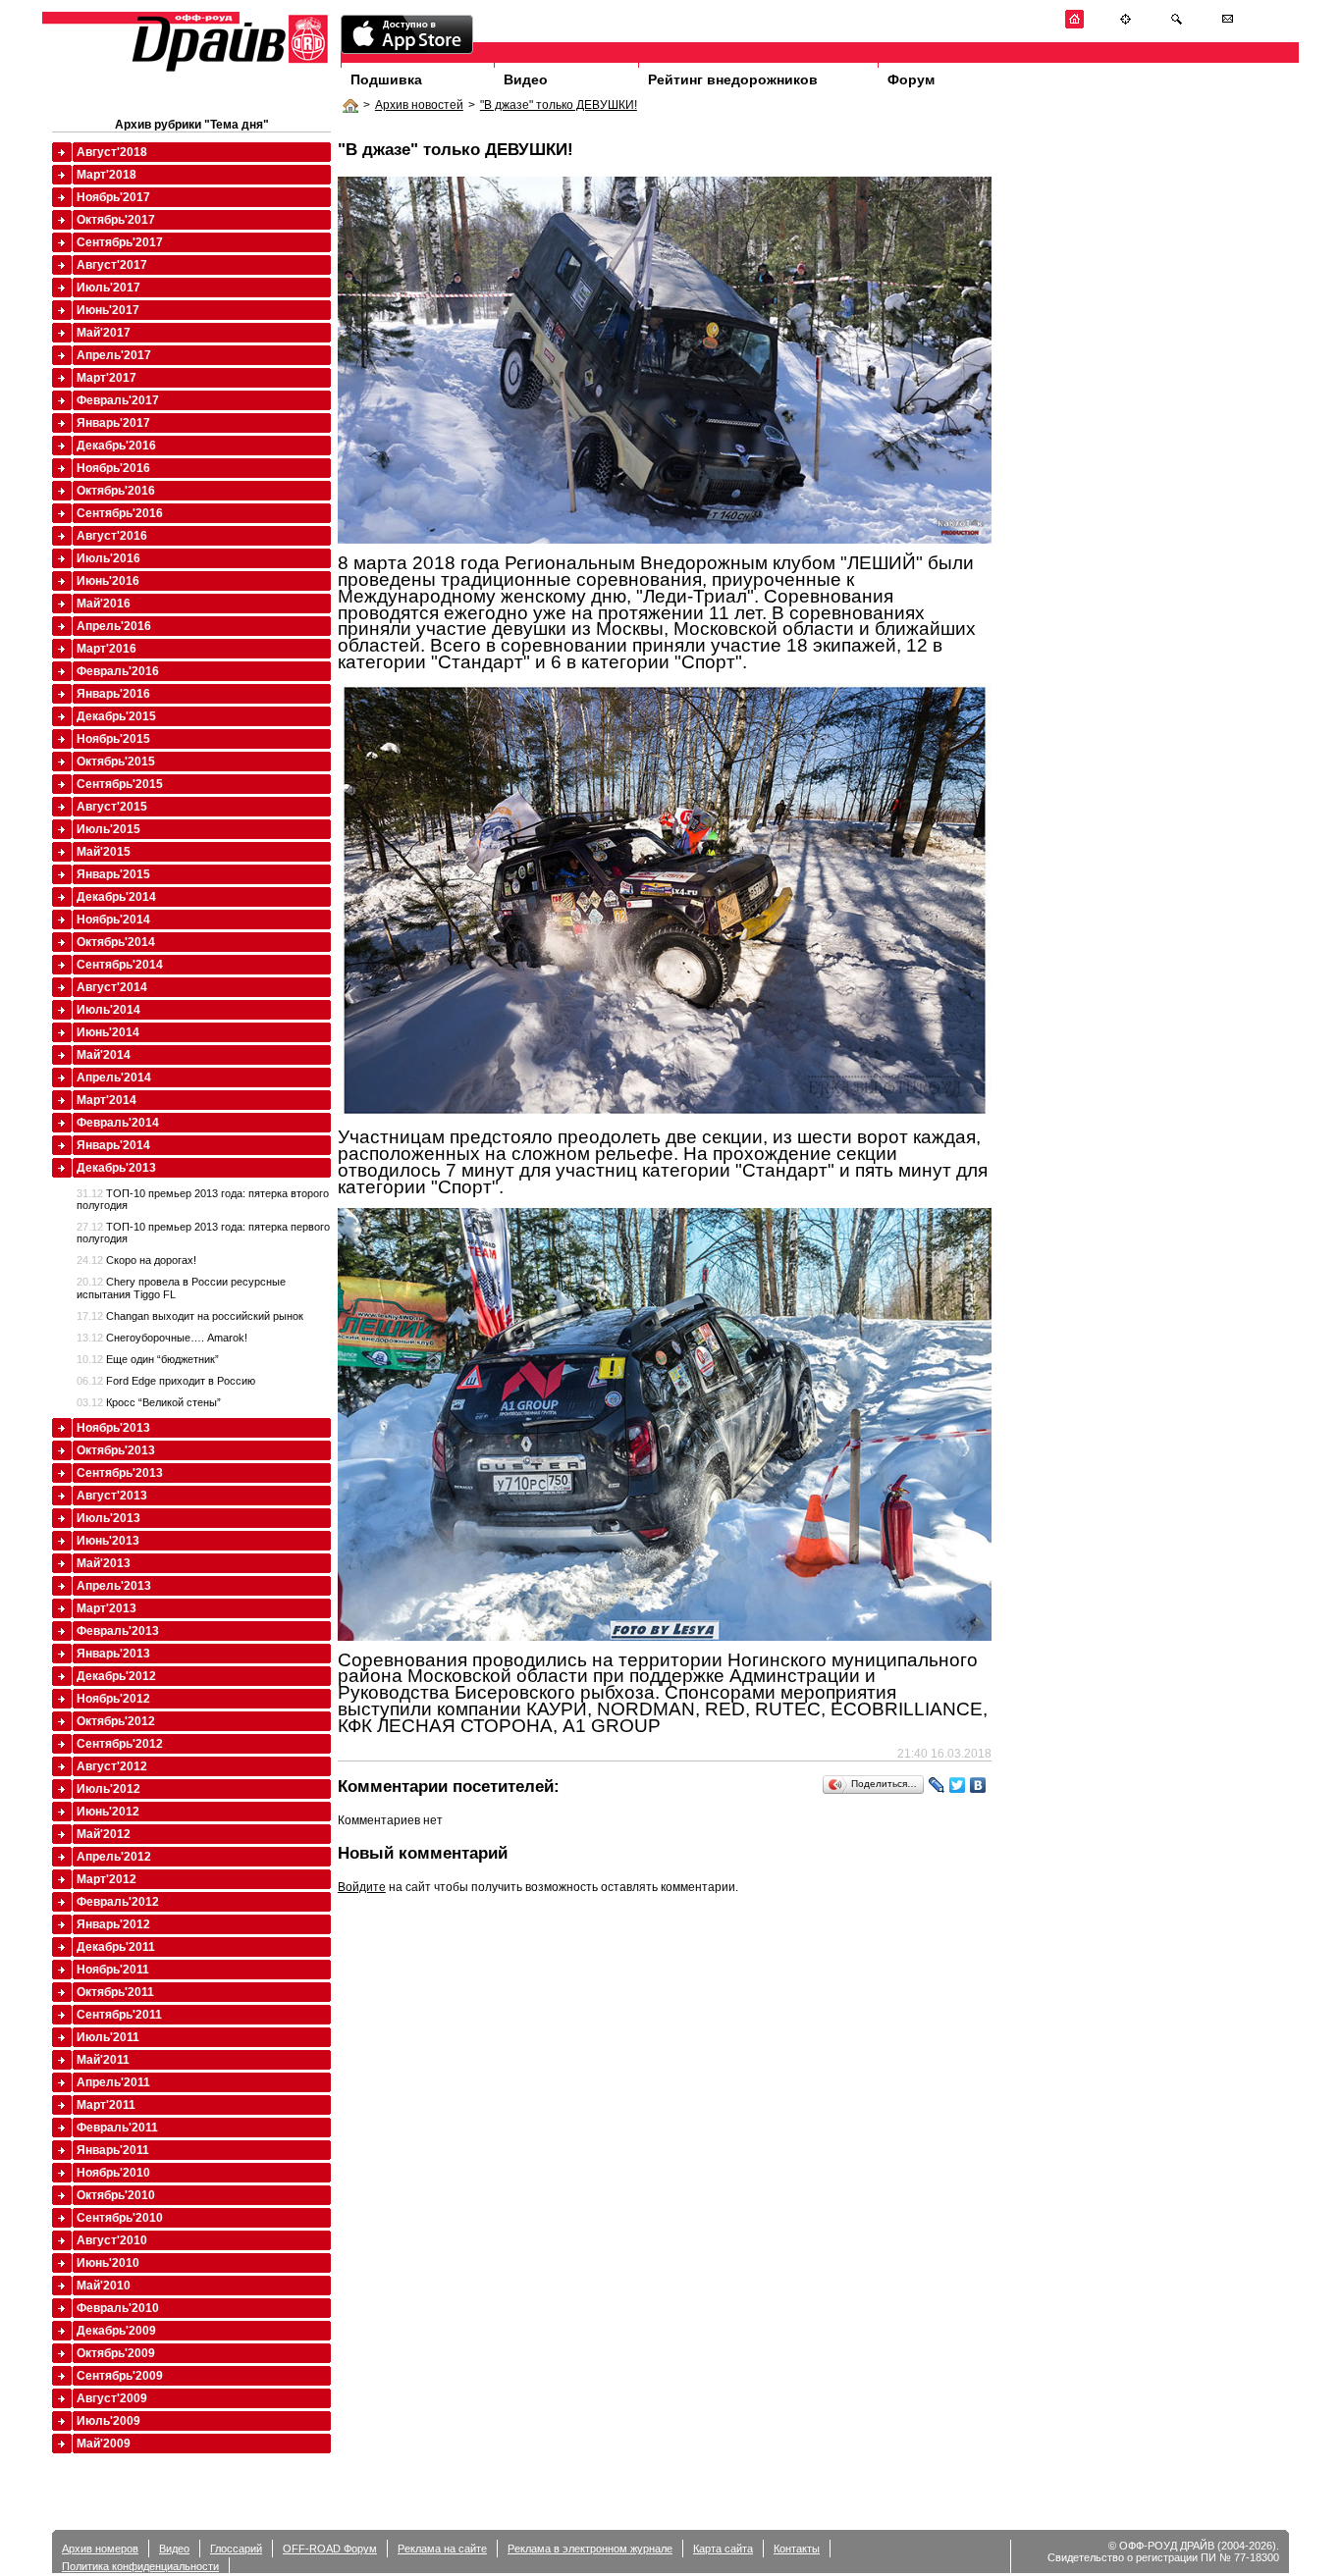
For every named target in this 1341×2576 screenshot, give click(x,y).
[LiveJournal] (937, 1785)
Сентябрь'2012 (120, 1744)
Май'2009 (104, 2444)
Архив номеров (100, 2549)
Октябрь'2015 (116, 762)
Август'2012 (112, 1766)
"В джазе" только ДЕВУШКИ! (559, 105)
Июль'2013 (108, 1518)
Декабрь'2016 (116, 446)
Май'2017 (104, 333)
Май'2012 (104, 1834)
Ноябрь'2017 (113, 197)
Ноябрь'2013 (113, 1428)
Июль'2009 (108, 2421)
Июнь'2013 (108, 1541)
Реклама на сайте (442, 2549)
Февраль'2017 (118, 400)
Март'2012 (107, 1879)
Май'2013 (104, 1563)
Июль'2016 (108, 558)
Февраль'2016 (118, 671)
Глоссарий (236, 2549)
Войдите (362, 1887)
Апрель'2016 (114, 626)
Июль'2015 (108, 829)
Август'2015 (112, 807)
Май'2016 (104, 604)
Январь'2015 (113, 874)
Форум (911, 79)
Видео (526, 79)
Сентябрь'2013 (120, 1473)
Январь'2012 (113, 1924)
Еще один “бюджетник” (148, 1359)
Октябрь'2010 (116, 2195)
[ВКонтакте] (978, 1785)
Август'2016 (112, 536)
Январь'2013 (113, 1654)
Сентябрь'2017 (120, 242)
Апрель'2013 (114, 1586)
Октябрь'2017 (116, 220)
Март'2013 (107, 1608)
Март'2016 (107, 649)
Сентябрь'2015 (120, 784)
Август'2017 (112, 265)
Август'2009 (112, 2398)
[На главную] (1074, 25)
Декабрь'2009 (116, 2331)
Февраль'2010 (118, 2308)
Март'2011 (106, 2105)
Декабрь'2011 (116, 1947)
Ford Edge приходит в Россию (166, 1381)
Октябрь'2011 (115, 1992)
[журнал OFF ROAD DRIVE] (228, 70)
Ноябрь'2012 (113, 1699)
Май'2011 (103, 2060)
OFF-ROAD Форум (330, 2549)
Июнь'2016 (108, 581)
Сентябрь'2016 (120, 513)
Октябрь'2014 (116, 942)
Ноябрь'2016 (113, 468)
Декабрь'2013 (116, 1168)
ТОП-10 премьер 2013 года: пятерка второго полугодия (203, 1199)
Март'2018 (107, 175)
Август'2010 (112, 2240)
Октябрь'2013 (116, 1450)
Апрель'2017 (114, 355)
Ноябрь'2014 (113, 920)
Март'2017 (107, 378)
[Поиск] (1177, 25)
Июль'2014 (108, 1010)
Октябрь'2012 (116, 1721)
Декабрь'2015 (116, 716)
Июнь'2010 (108, 2263)
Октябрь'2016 (116, 491)
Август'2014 (112, 987)
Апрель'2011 (113, 2082)
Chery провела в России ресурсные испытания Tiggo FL (181, 1288)
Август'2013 (112, 1496)
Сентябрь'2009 (120, 2376)
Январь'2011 (113, 2150)
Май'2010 (104, 2286)
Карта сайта (723, 2549)
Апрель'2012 (114, 1857)
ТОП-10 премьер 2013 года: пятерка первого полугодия (203, 1233)
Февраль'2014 (118, 1123)
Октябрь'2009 (116, 2353)
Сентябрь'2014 (120, 965)
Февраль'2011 (117, 2128)
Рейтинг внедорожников (733, 79)
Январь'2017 (113, 423)
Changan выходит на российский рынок (190, 1316)
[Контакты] (1228, 25)
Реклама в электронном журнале (590, 2549)
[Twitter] (958, 1785)
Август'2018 (112, 152)
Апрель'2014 (114, 1078)
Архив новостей (419, 105)
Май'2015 (104, 852)
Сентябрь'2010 (120, 2218)
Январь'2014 (113, 1145)
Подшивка (386, 79)
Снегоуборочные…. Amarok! (162, 1338)
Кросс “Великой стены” (149, 1402)
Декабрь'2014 (116, 897)
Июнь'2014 (108, 1032)
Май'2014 (104, 1055)
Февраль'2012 (118, 1902)
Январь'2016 (113, 694)
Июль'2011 (108, 2037)
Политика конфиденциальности (140, 2566)
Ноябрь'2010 (113, 2173)
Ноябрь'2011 (113, 1970)
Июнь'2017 (108, 310)
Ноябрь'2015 (113, 739)
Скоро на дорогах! (136, 1260)
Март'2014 (107, 1100)
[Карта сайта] (1126, 25)
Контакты (797, 2549)
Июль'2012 (108, 1789)
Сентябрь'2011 (119, 2015)
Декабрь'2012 (116, 1676)
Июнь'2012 (108, 1812)
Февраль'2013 (118, 1631)
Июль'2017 (108, 288)
